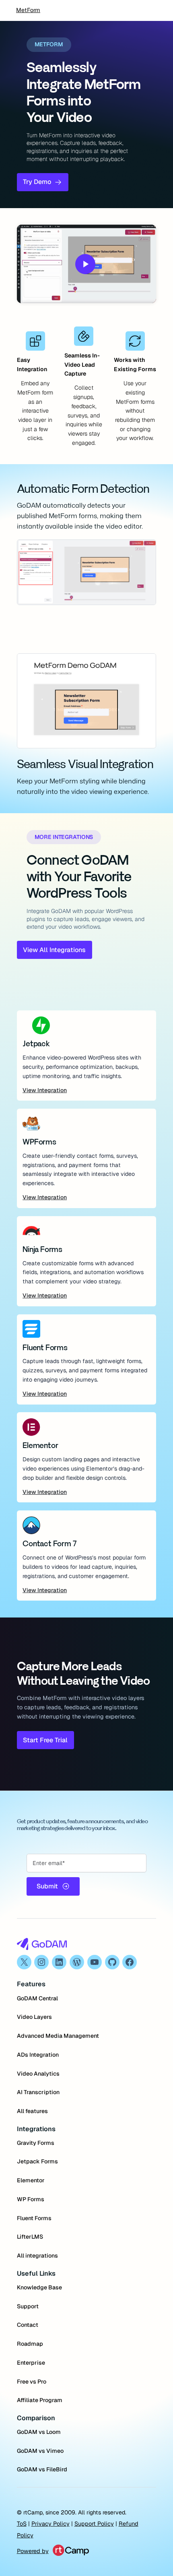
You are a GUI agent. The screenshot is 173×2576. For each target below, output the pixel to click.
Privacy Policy (50, 2524)
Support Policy (94, 2524)
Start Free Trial (45, 1740)
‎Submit (47, 1886)
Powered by (33, 2551)
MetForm (28, 10)
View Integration (45, 1090)
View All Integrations (54, 950)
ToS (22, 2524)
